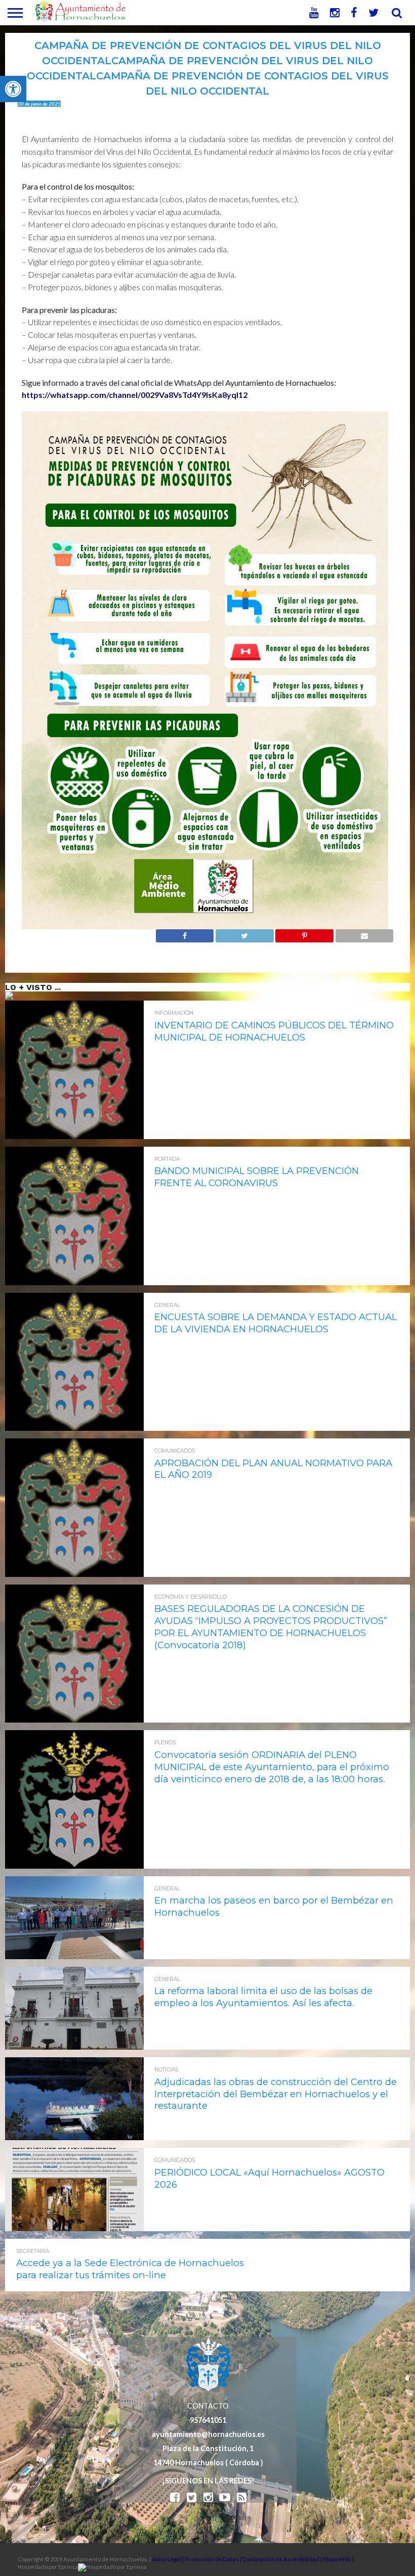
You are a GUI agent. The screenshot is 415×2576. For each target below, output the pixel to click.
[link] (13, 89)
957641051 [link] (208, 2420)
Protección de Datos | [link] (214, 2559)
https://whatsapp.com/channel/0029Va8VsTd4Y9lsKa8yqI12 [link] (135, 395)
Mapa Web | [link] (338, 2559)
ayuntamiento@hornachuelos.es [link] (208, 2434)
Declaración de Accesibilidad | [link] (283, 2559)
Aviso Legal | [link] (168, 2559)
